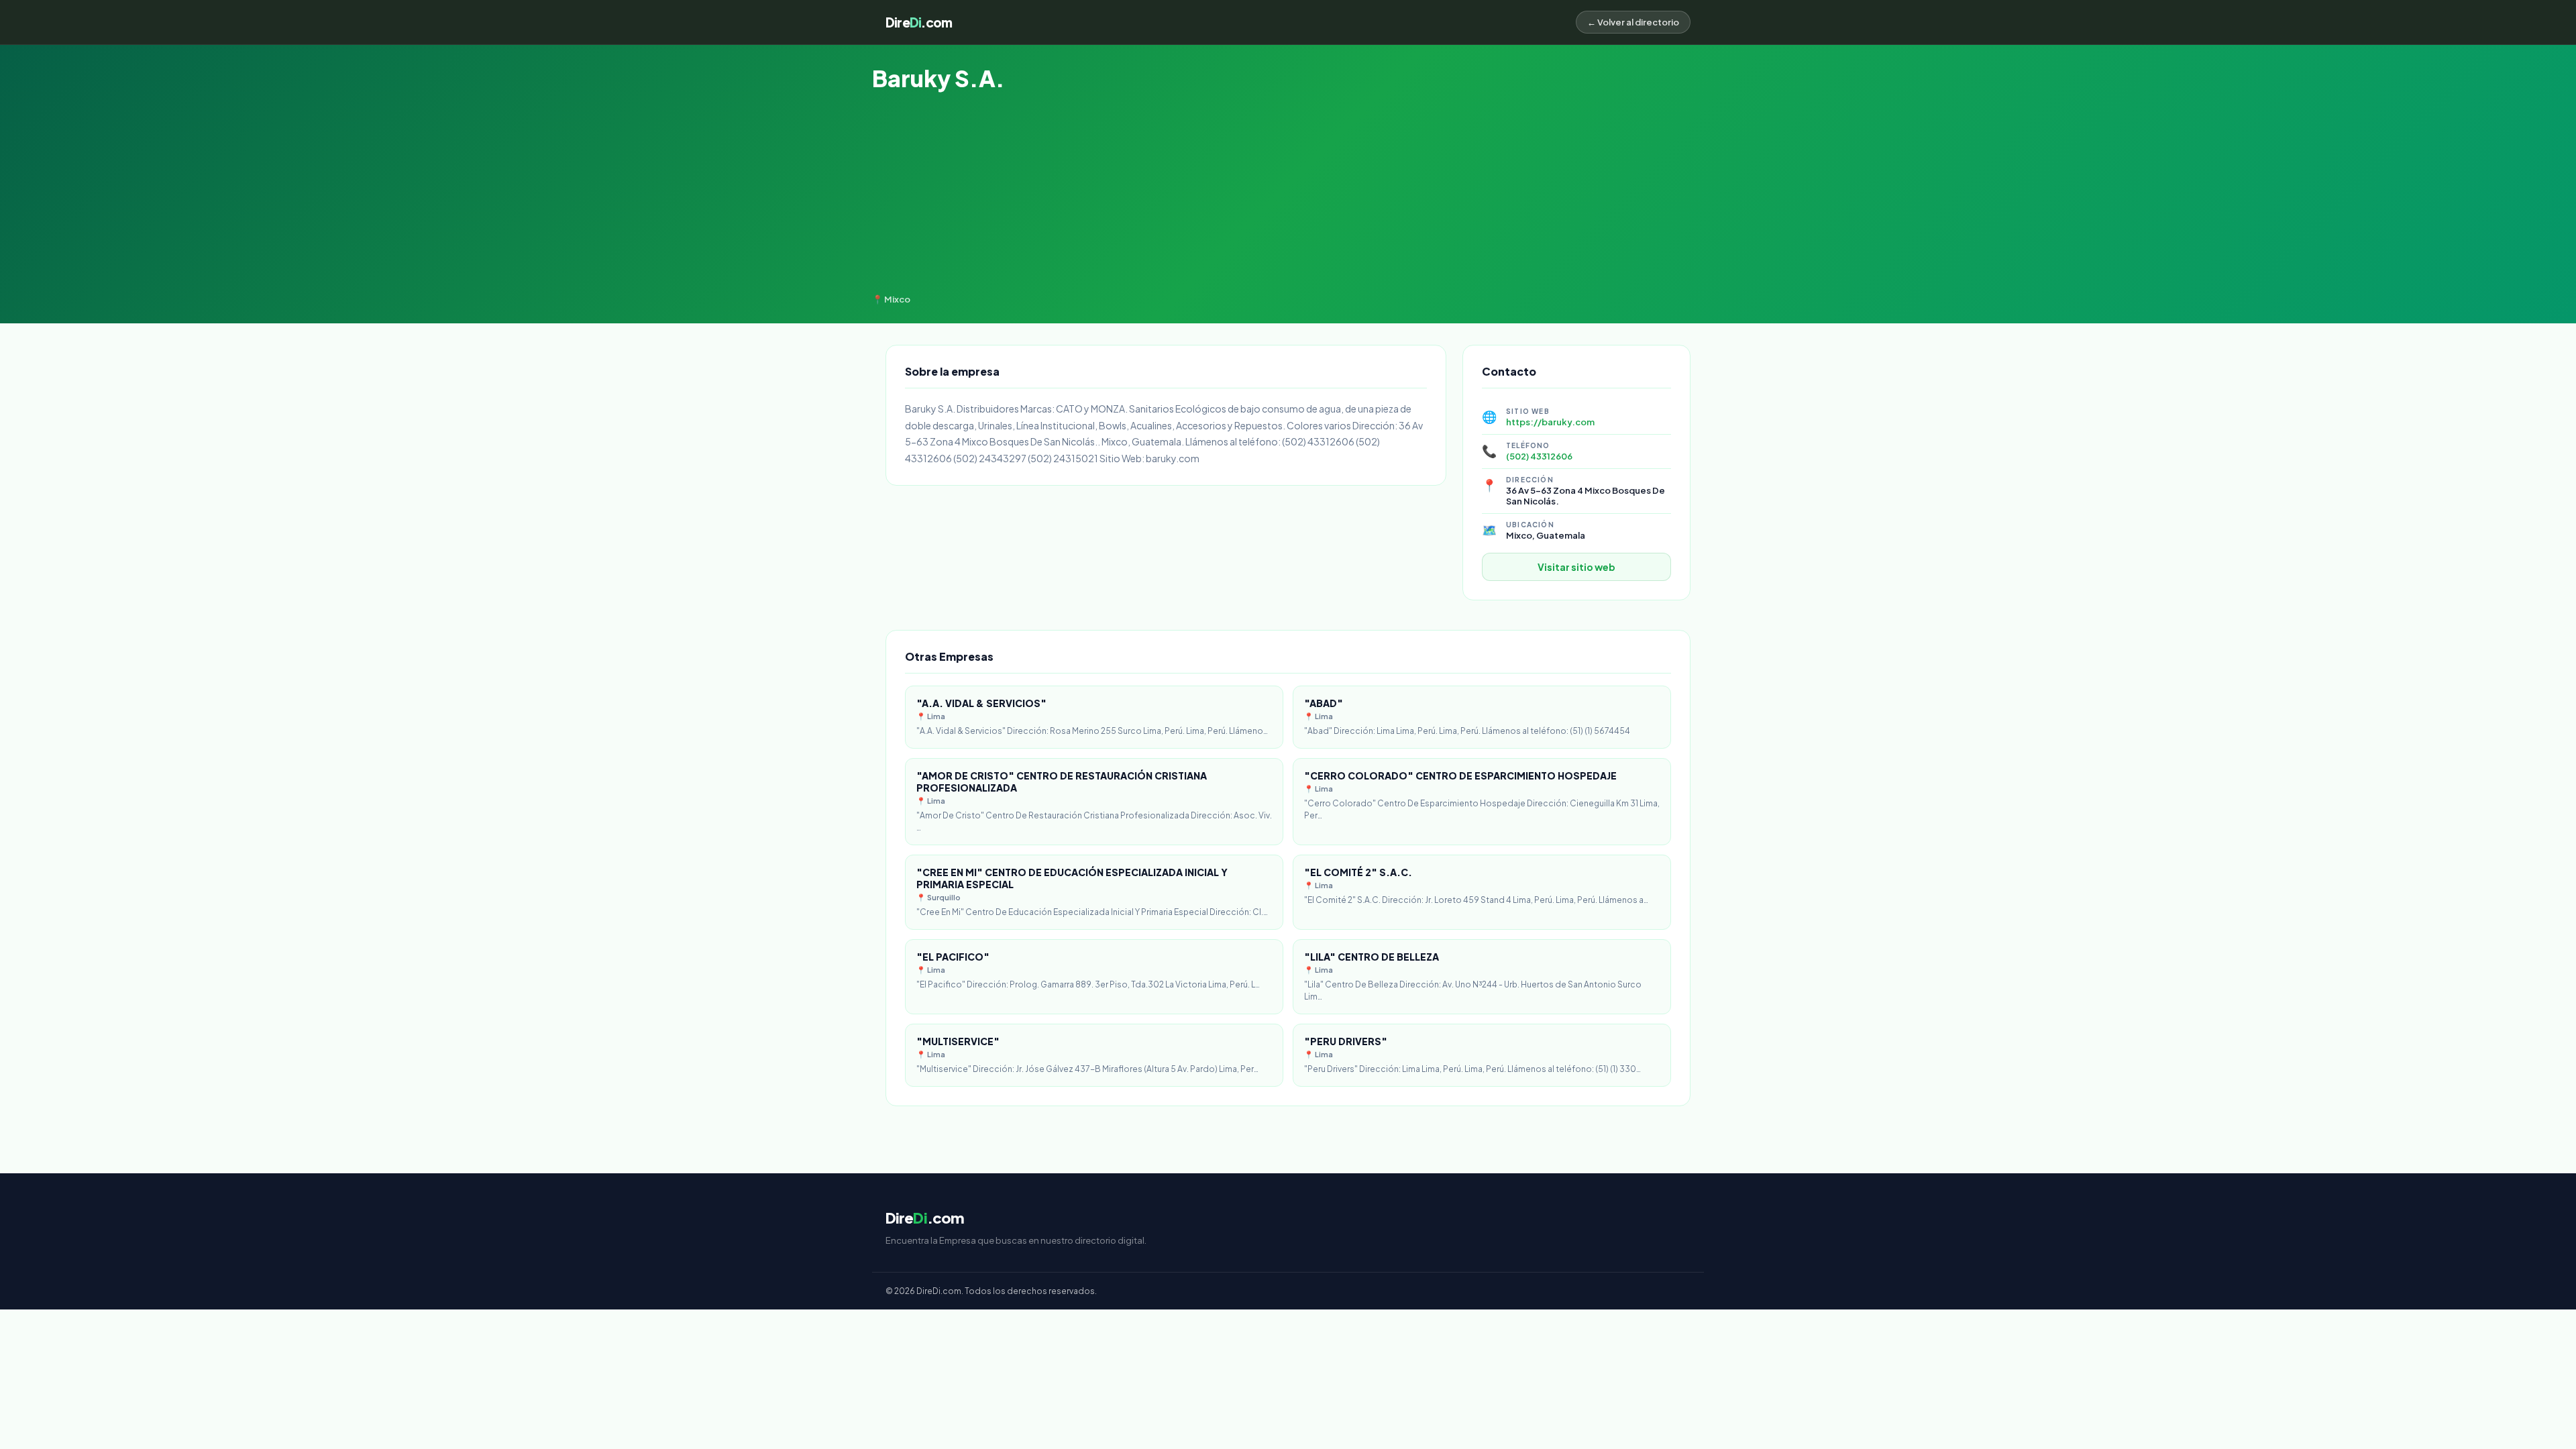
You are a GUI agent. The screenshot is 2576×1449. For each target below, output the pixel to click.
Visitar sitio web (1576, 567)
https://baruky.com (1550, 422)
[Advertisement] (1288, 193)
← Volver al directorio (1633, 22)
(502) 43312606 (1539, 456)
